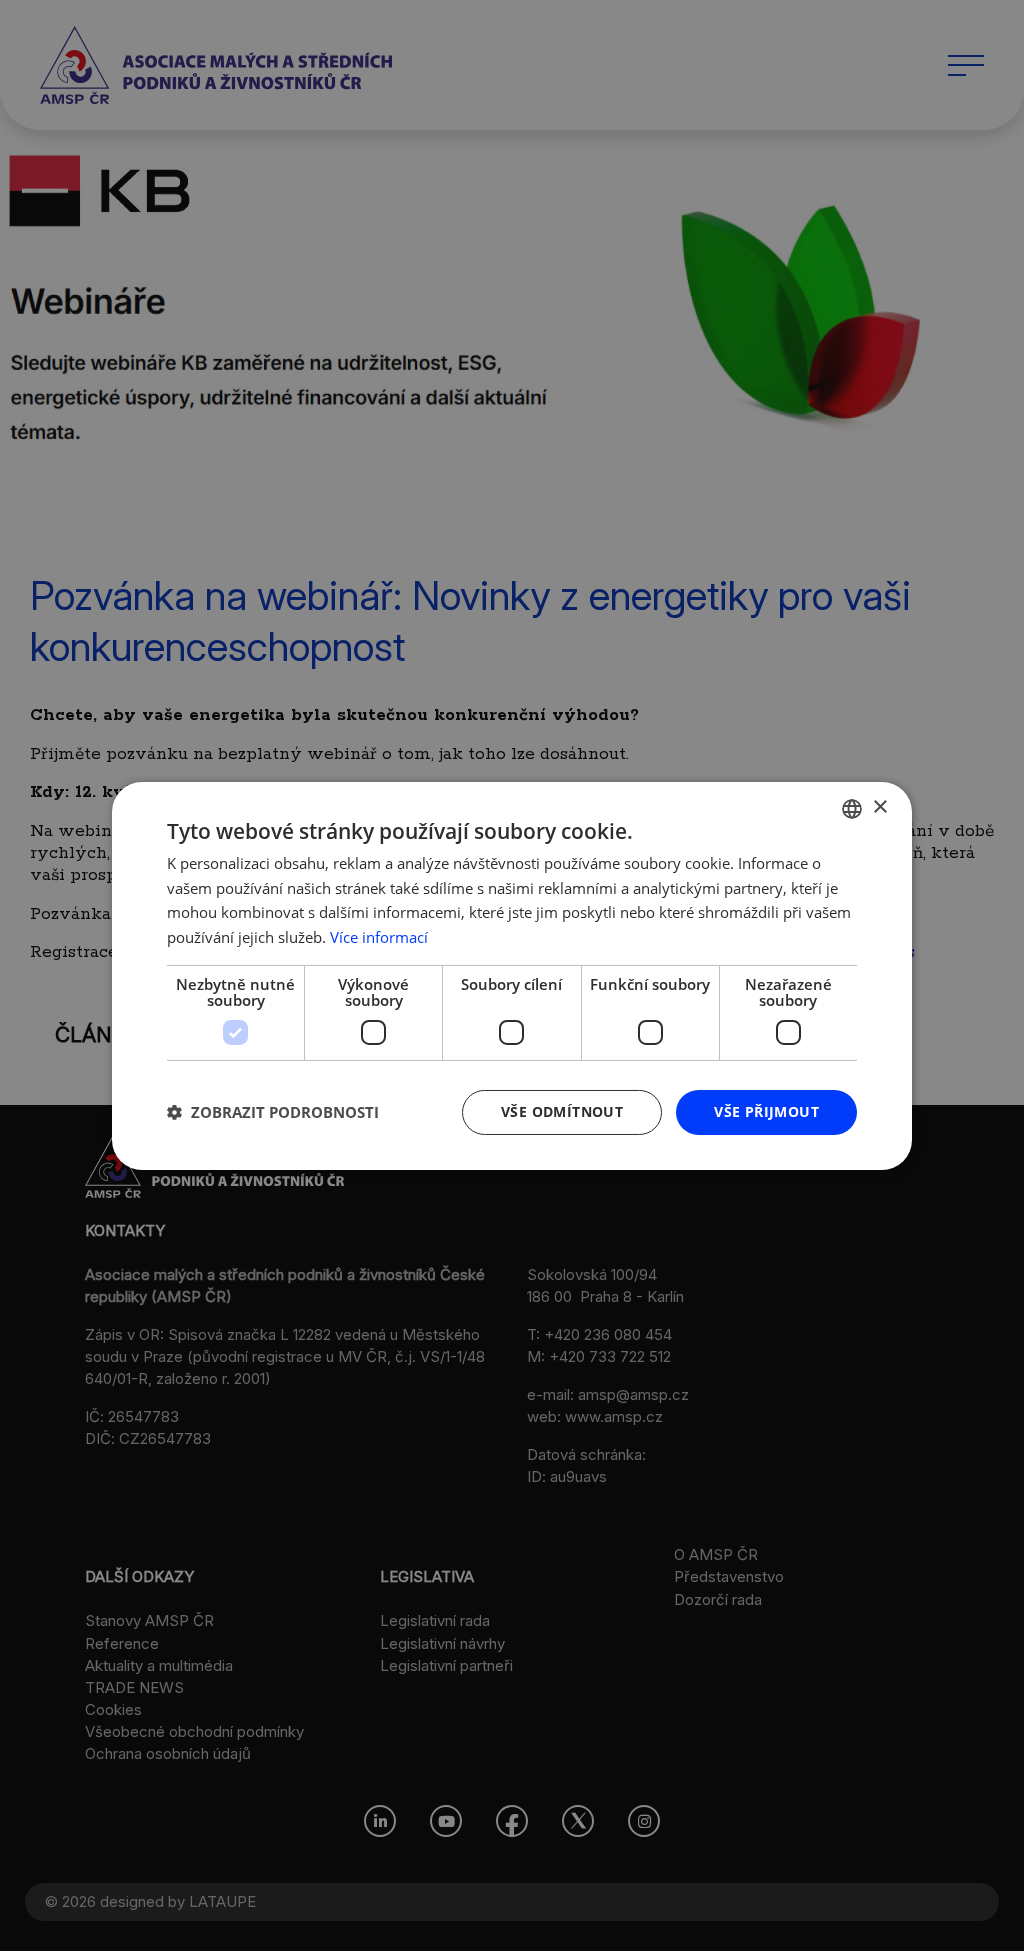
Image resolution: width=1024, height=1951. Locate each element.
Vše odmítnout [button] (562, 1111)
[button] (273, 1112)
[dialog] (512, 975)
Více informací (379, 937)
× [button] (879, 807)
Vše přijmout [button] (766, 1111)
